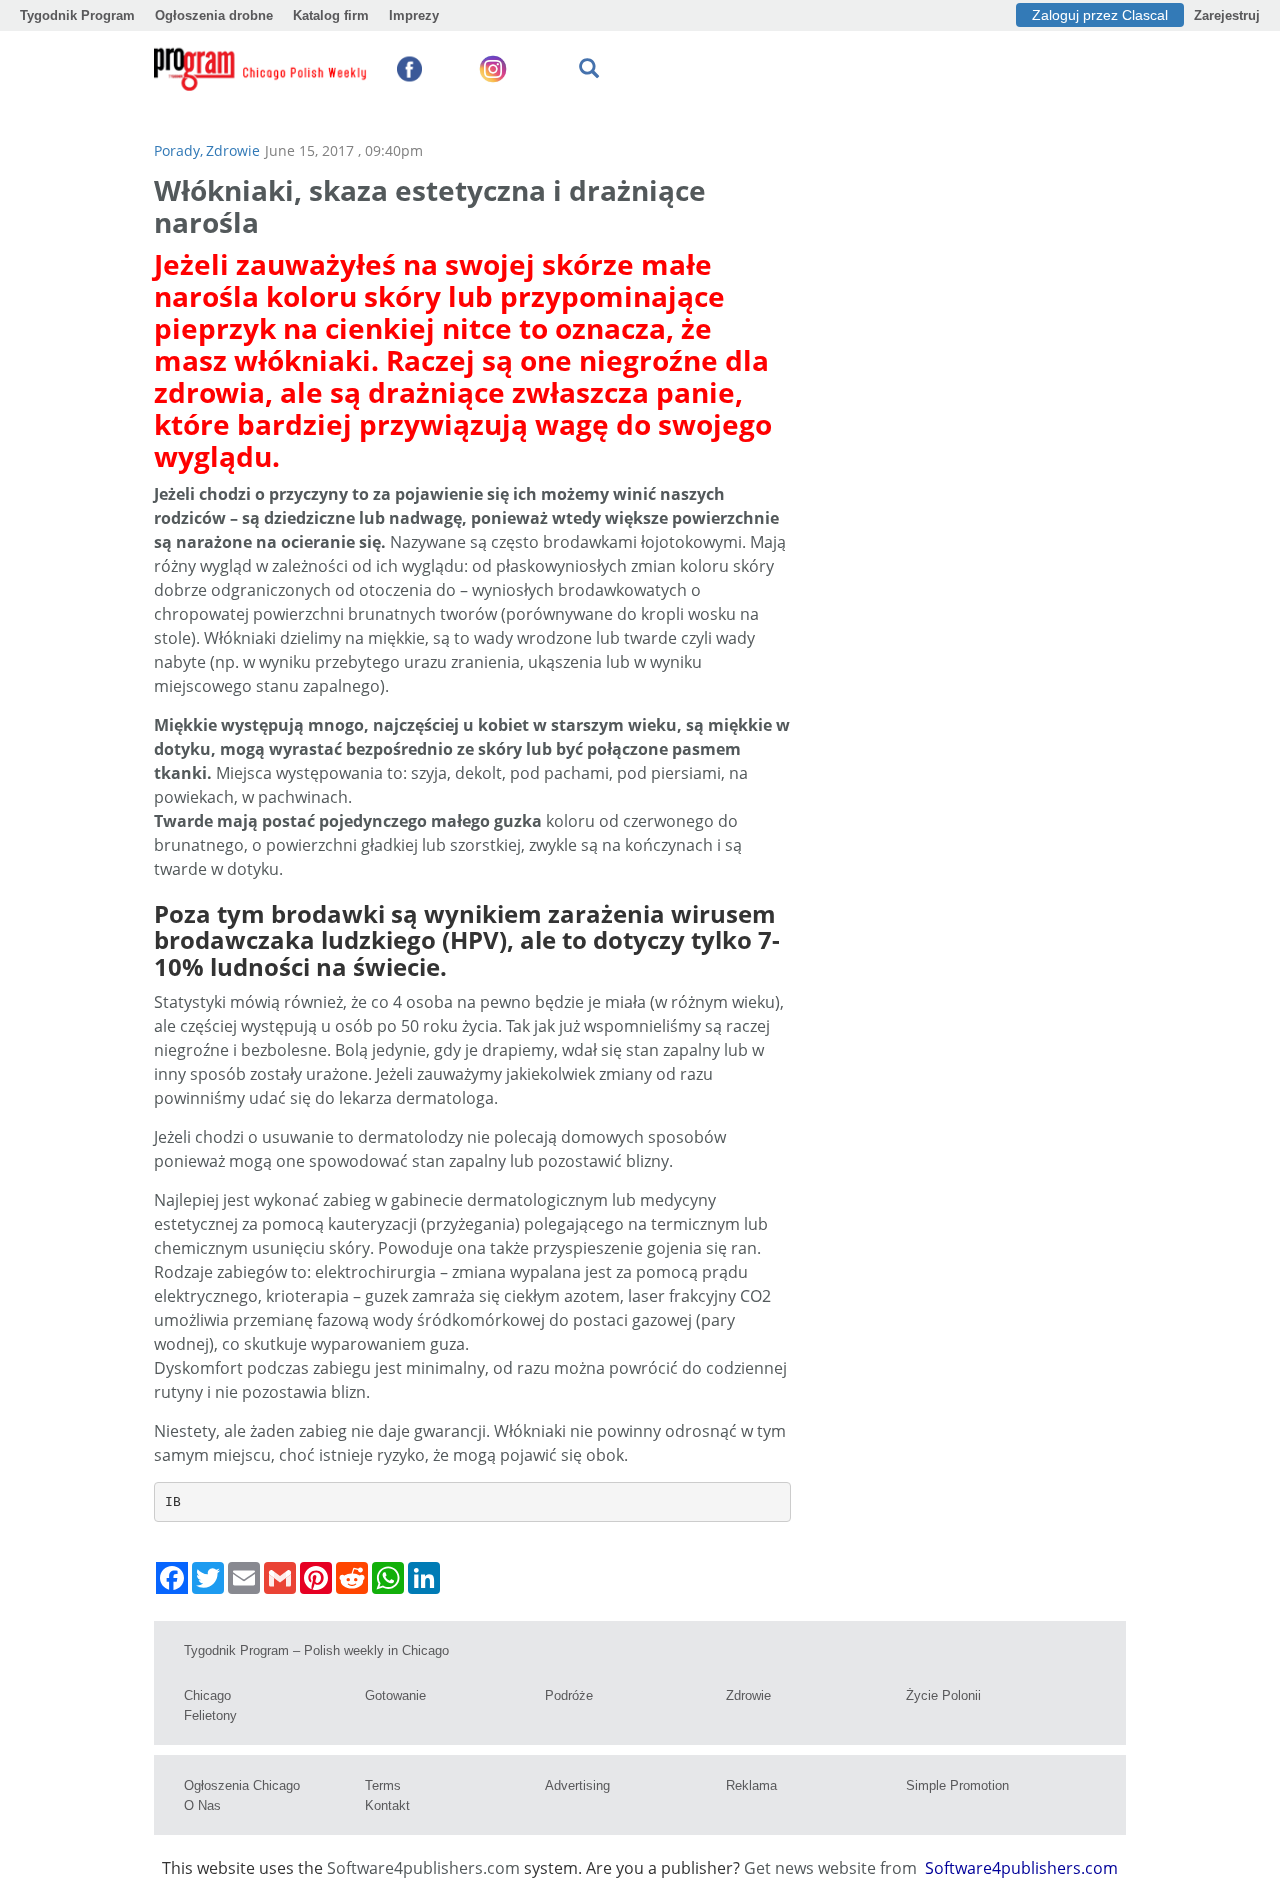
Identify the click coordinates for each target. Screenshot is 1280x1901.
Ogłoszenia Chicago (242, 1785)
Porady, (178, 150)
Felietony (210, 1715)
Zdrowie (233, 150)
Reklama (751, 1785)
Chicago (207, 1695)
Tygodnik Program (77, 15)
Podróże (569, 1695)
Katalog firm (331, 15)
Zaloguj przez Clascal (1100, 15)
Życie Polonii (943, 1695)
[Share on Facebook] (172, 1578)
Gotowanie (395, 1695)
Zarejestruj (1227, 15)
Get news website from (832, 1868)
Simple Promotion (957, 1785)
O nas (202, 1805)
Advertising (577, 1785)
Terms (383, 1785)
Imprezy (414, 15)
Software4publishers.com (423, 1868)
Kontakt (387, 1805)
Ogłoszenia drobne (214, 15)
